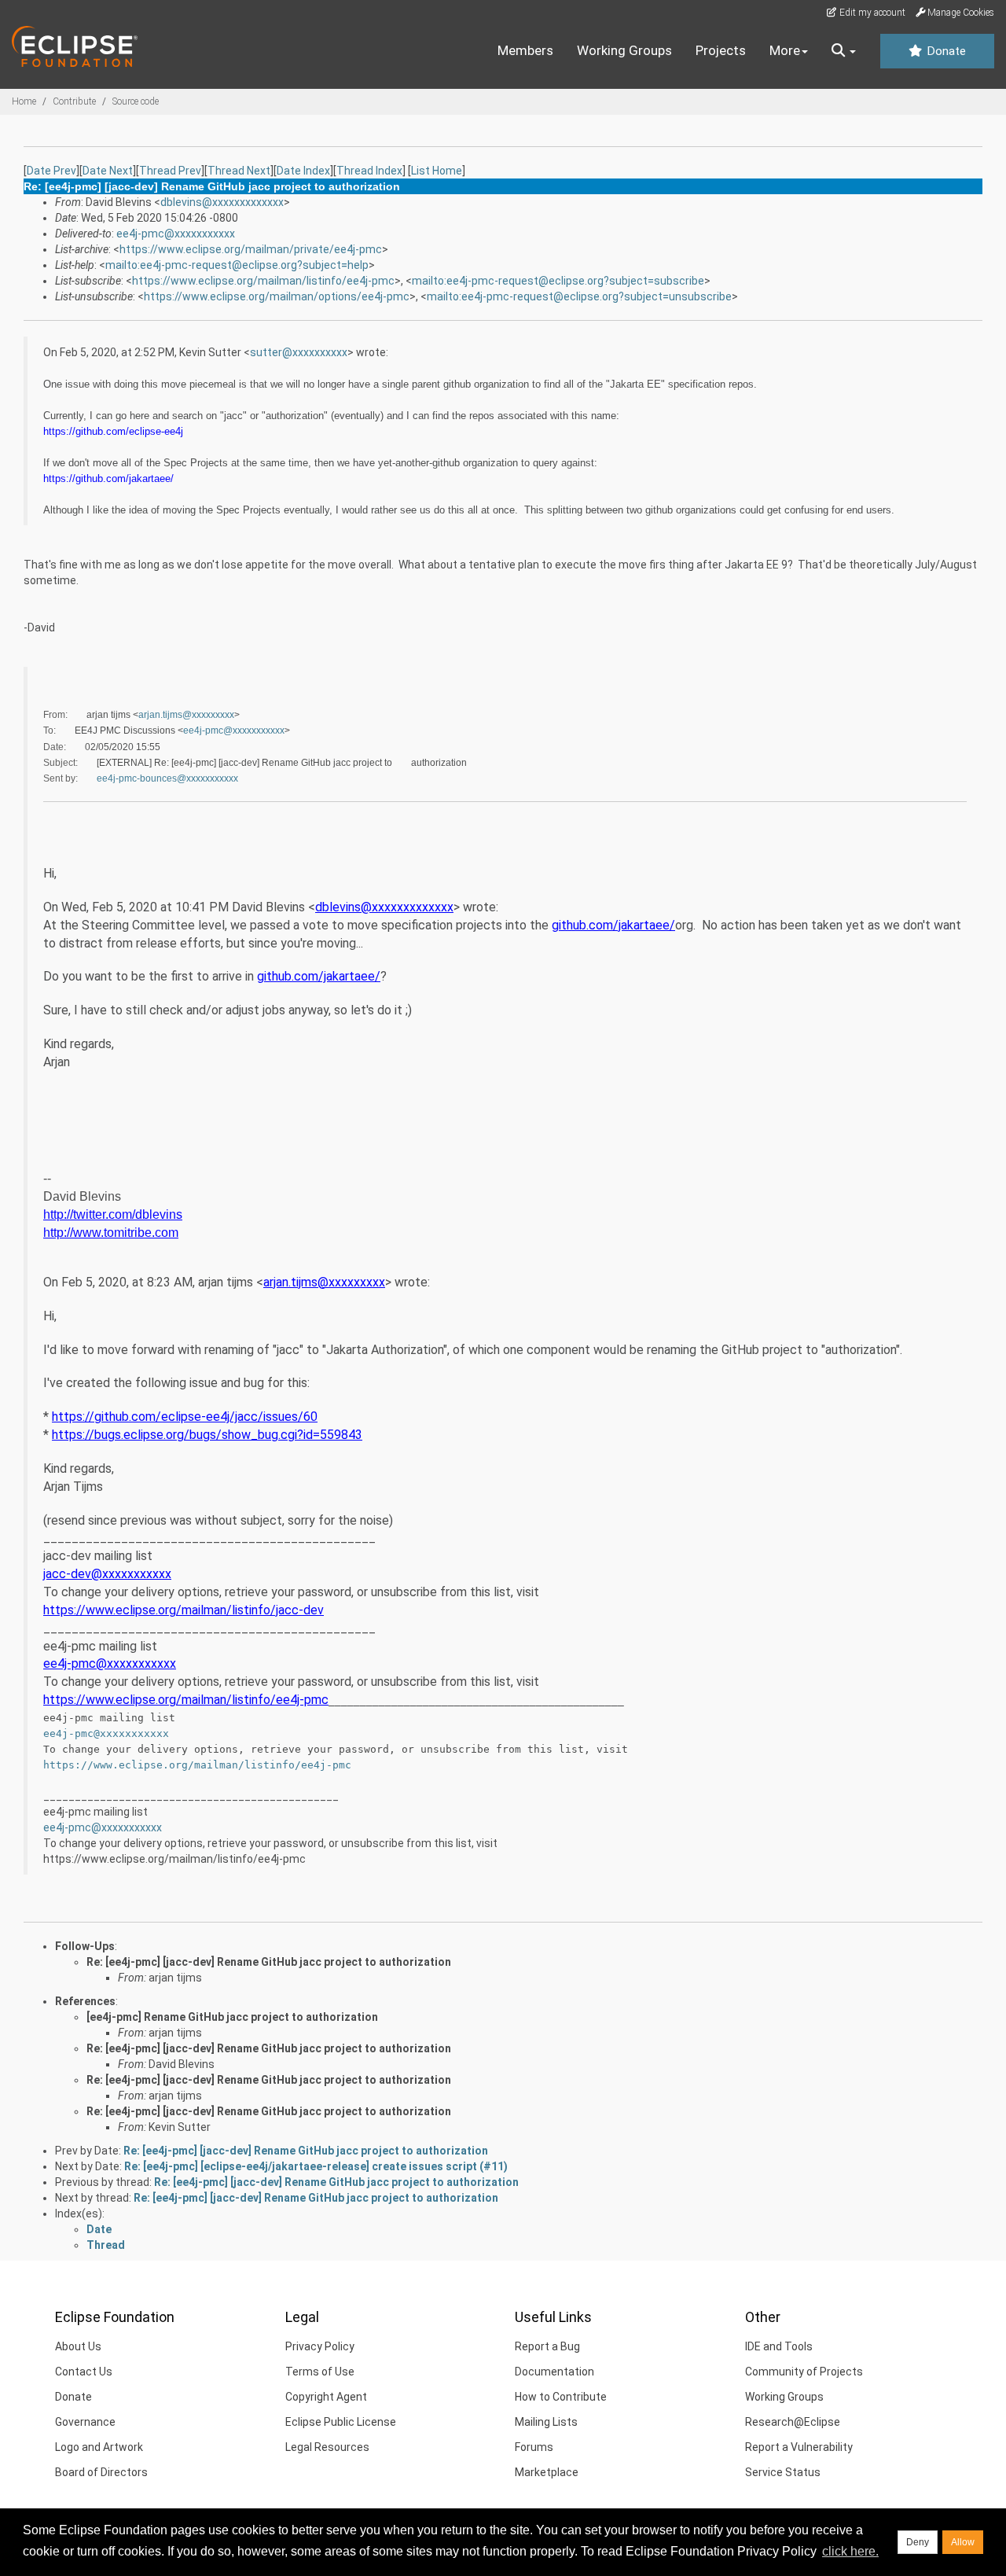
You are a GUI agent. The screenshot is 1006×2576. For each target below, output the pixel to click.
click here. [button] (850, 2551)
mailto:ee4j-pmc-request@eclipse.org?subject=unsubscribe (579, 296)
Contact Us (84, 2372)
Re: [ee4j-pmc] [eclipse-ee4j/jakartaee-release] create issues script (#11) (316, 2166)
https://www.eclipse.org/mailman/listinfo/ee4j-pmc (263, 281)
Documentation (554, 2372)
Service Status (783, 2472)
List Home (437, 171)
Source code (136, 101)
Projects (721, 50)
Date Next (108, 171)
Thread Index (369, 171)
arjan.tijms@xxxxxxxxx (186, 715)
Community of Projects (804, 2372)
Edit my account (871, 13)
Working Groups (624, 50)
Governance (85, 2422)
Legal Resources (327, 2447)
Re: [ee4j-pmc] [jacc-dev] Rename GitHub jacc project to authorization (269, 1962)
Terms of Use (320, 2372)
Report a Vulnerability (799, 2447)
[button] (844, 51)
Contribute (74, 101)
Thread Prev (170, 171)
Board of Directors (101, 2472)
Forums (534, 2447)
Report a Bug (547, 2346)
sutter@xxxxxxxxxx (299, 352)
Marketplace (547, 2472)
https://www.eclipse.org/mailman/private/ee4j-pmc (251, 249)
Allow (963, 2542)
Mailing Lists (546, 2422)
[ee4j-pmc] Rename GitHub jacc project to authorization (232, 2017)
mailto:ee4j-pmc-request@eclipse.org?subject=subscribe (558, 281)
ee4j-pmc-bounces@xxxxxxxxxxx (167, 778)
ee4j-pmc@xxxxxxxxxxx (176, 234)
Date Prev (51, 171)
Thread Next (239, 171)
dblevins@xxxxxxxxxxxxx (222, 202)
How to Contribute (561, 2397)
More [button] (785, 50)
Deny (918, 2542)
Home (24, 101)
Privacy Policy (320, 2346)
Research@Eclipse (793, 2422)
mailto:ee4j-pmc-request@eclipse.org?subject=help (237, 265)
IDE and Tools (779, 2346)
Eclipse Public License (341, 2422)
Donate (945, 51)
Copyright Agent (326, 2397)
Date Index (303, 171)
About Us (78, 2346)
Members (525, 50)
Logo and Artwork (99, 2447)
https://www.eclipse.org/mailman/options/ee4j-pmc (277, 296)
